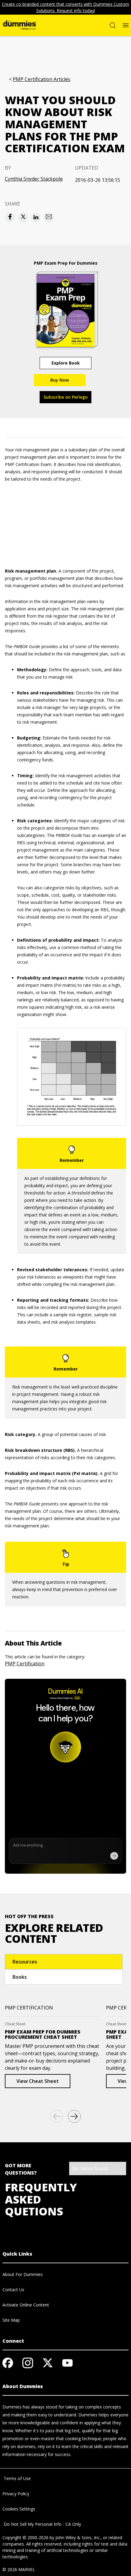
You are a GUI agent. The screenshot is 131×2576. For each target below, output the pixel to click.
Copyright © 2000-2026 (25, 2537)
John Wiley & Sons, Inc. (78, 2537)
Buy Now (60, 380)
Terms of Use (17, 2478)
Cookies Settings (19, 2509)
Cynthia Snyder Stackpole (34, 179)
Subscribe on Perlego (66, 397)
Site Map (11, 2320)
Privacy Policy (16, 2494)
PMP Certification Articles (42, 79)
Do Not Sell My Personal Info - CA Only (42, 2524)
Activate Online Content (26, 2305)
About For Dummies (23, 2274)
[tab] (64, 1962)
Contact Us (13, 2290)
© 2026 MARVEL (19, 2569)
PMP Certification (25, 1664)
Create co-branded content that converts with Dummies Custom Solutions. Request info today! (65, 7)
